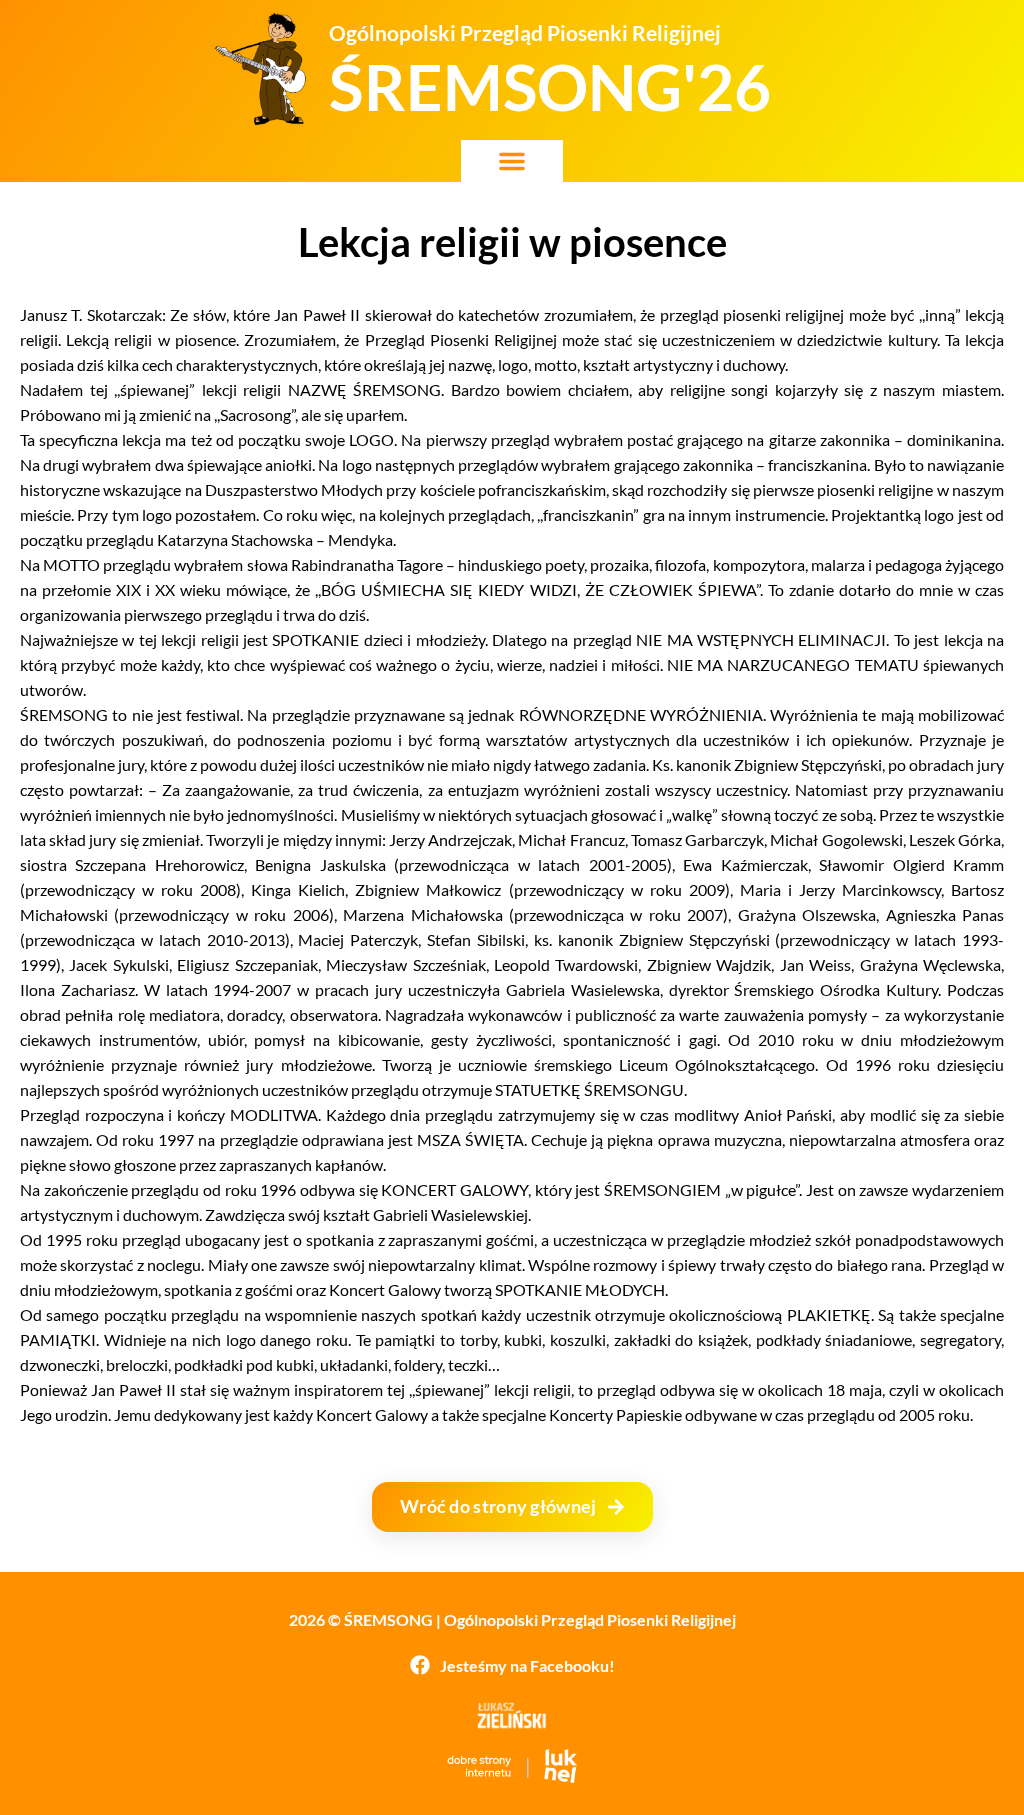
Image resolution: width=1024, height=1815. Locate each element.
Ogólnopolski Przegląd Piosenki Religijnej (525, 32)
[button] (512, 161)
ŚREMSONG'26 (550, 86)
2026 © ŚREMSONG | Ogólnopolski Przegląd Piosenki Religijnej (512, 1619)
